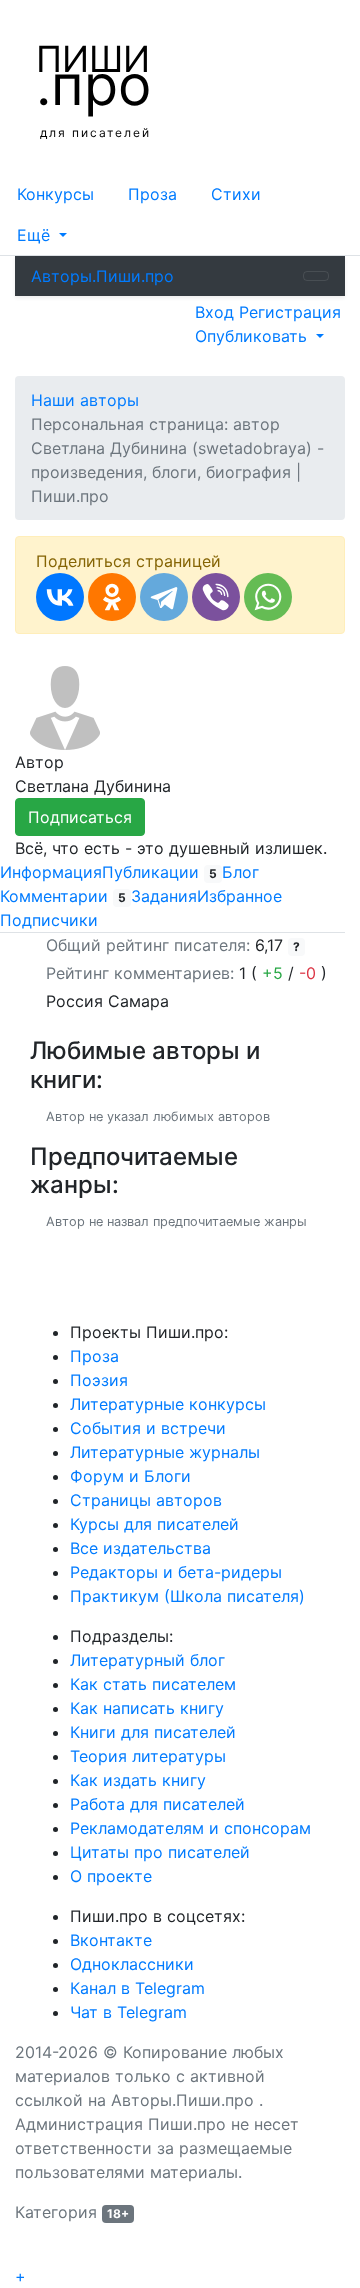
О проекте (111, 1876)
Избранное (239, 896)
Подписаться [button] (80, 817)
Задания (164, 896)
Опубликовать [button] (253, 336)
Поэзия (99, 1380)
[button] (42, 235)
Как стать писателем (153, 1684)
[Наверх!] (28, 2254)
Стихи (236, 194)
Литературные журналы (165, 1452)
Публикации (159, 872)
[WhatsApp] (268, 597)
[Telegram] (164, 597)
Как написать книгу (147, 1708)
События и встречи (148, 1428)
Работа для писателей (157, 1804)
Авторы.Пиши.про (102, 276)
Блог (240, 872)
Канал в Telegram (137, 1988)
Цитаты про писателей (160, 1852)
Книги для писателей (153, 1732)
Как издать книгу (138, 1780)
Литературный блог (147, 1660)
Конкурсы (55, 194)
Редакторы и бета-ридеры (176, 1572)
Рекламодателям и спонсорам (190, 1828)
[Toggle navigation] (316, 276)
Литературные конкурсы (168, 1404)
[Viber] (216, 597)
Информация (51, 872)
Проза (152, 194)
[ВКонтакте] (60, 597)
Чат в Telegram (128, 2012)
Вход (217, 312)
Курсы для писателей (154, 1524)
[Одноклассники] (112, 597)
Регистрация (290, 312)
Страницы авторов (146, 1500)
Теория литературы (148, 1756)
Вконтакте (111, 1940)
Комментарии (63, 896)
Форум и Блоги (130, 1476)
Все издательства (140, 1548)
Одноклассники (132, 1964)
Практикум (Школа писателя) (187, 1596)
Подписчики (49, 920)
